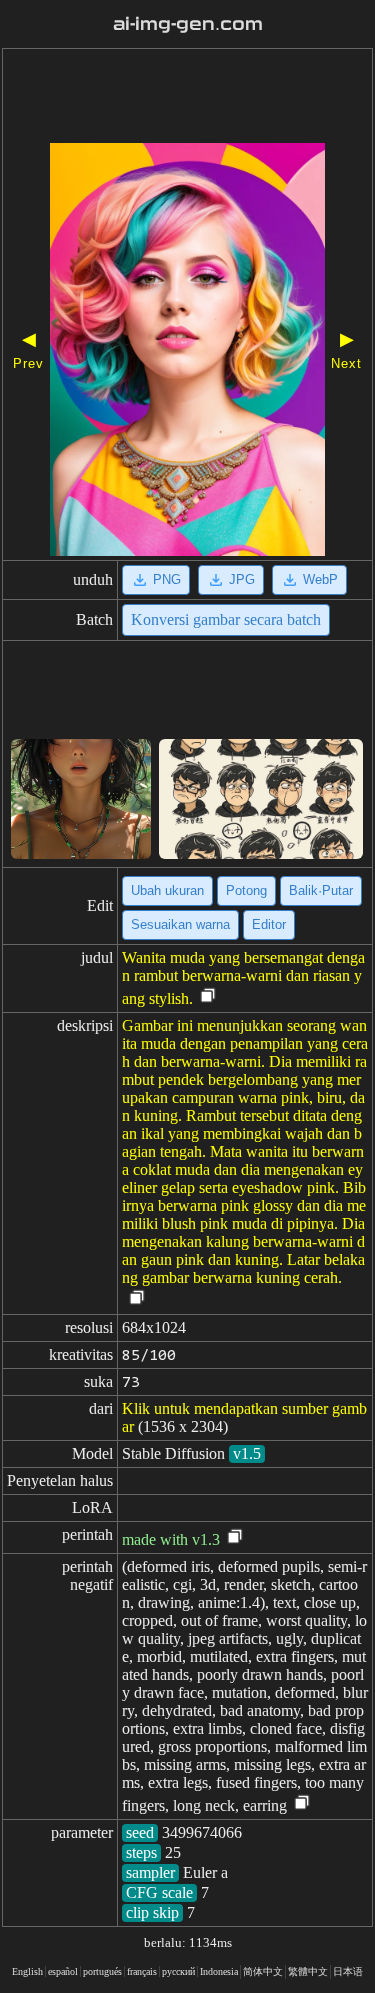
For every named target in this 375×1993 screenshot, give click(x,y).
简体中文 (263, 1971)
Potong (246, 890)
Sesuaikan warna (180, 924)
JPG (242, 579)
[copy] (208, 996)
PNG (167, 579)
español (63, 1971)
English (27, 1971)
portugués (102, 1971)
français (142, 1971)
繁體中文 (308, 1971)
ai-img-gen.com (188, 24)
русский (178, 1971)
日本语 (348, 1971)
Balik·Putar (321, 890)
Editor (269, 924)
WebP (320, 579)
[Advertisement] (187, 98)
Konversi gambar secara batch (226, 619)
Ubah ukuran (167, 890)
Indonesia (219, 1971)
